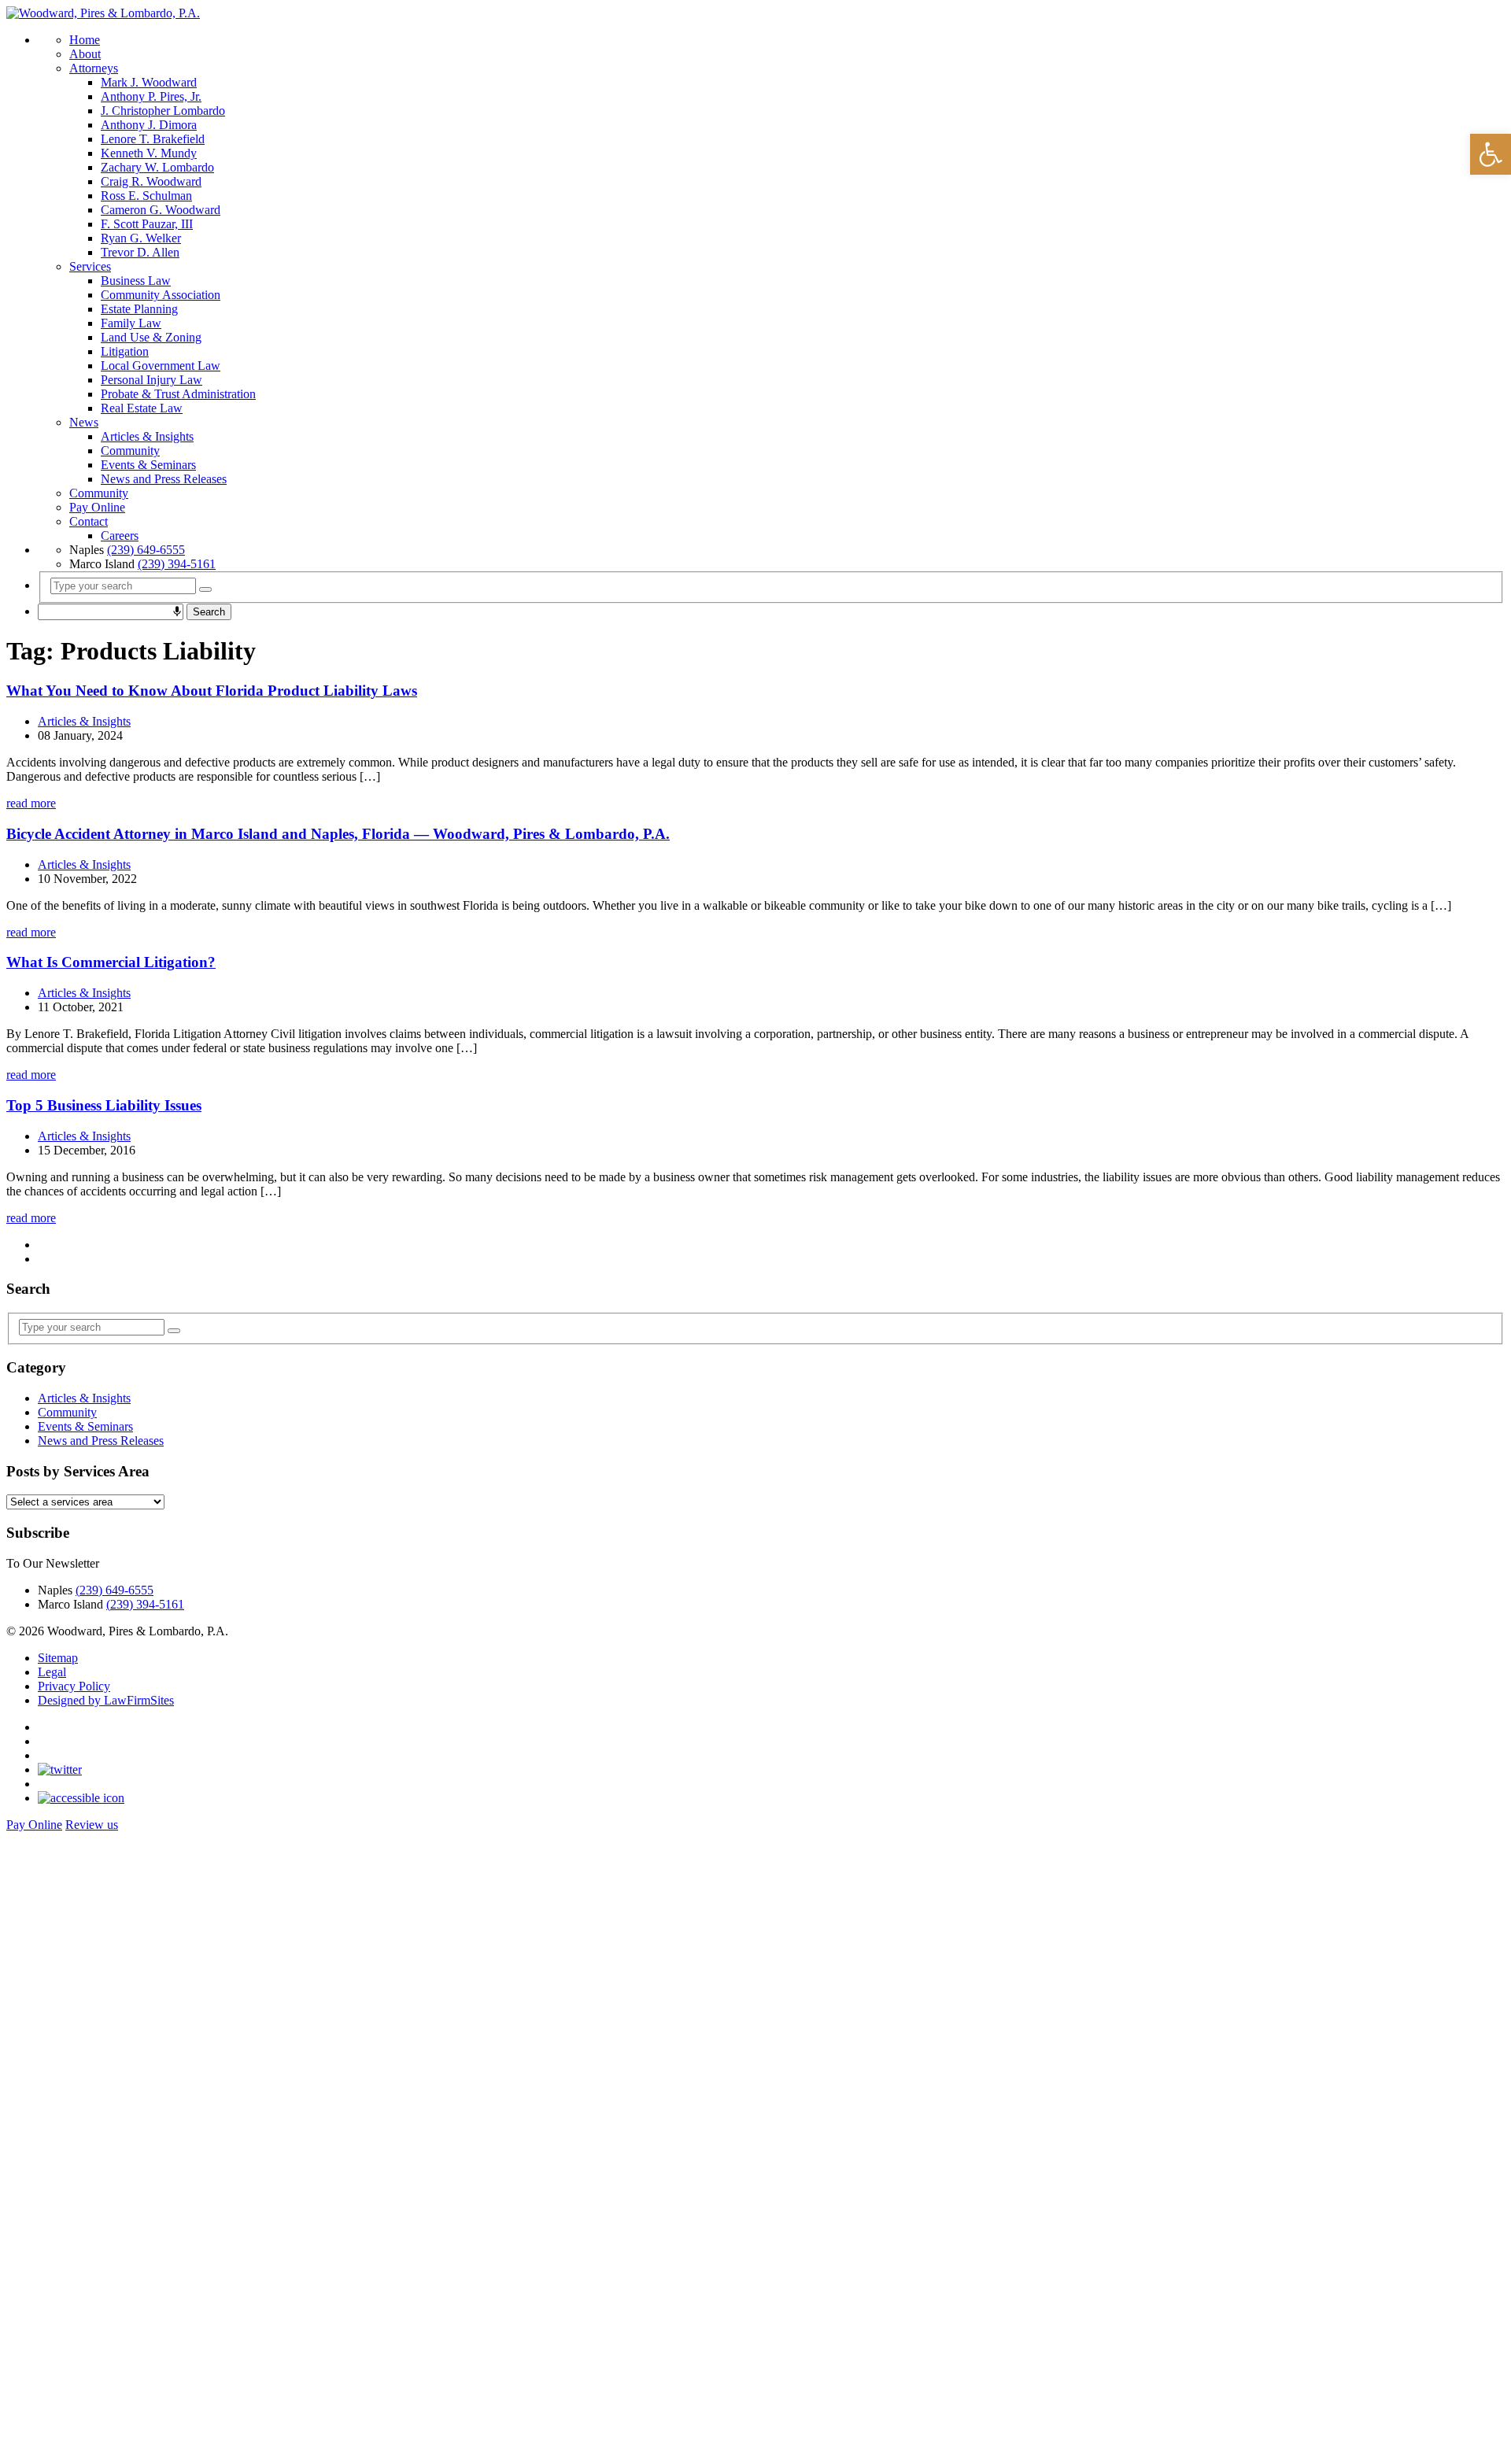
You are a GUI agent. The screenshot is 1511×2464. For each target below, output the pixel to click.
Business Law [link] (136, 281)
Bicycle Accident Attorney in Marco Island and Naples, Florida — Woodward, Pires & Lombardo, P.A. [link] (338, 834)
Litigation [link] (125, 351)
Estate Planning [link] (139, 309)
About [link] (85, 54)
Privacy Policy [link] (74, 1686)
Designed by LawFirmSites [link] (106, 1700)
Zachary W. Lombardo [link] (157, 167)
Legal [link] (52, 1672)
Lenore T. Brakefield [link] (153, 139)
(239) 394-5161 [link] (177, 564)
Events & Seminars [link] (148, 465)
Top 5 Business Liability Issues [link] (104, 1105)
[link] (1491, 154)
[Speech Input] (177, 611)
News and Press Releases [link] (164, 479)
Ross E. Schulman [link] (146, 196)
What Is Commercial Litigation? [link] (111, 962)
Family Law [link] (131, 323)
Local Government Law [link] (161, 366)
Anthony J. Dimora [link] (149, 125)
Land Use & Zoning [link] (151, 337)
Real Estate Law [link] (142, 408)
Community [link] (130, 451)
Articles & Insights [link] (147, 436)
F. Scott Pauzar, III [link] (147, 224)
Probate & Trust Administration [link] (178, 394)
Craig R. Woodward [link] (151, 181)
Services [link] (90, 266)
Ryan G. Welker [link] (141, 238)
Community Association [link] (161, 295)
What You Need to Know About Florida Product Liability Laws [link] (212, 691)
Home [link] (85, 40)
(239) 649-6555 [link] (146, 550)
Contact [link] (89, 521)
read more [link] (31, 803)
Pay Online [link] (97, 507)
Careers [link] (120, 536)
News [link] (84, 422)
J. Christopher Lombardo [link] (163, 111)
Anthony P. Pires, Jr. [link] (151, 96)
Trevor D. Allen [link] (140, 252)
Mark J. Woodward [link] (149, 82)
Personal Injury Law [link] (151, 380)
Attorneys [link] (94, 68)
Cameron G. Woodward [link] (161, 210)
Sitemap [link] (58, 1658)
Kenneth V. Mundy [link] (149, 153)
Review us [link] (92, 1825)
